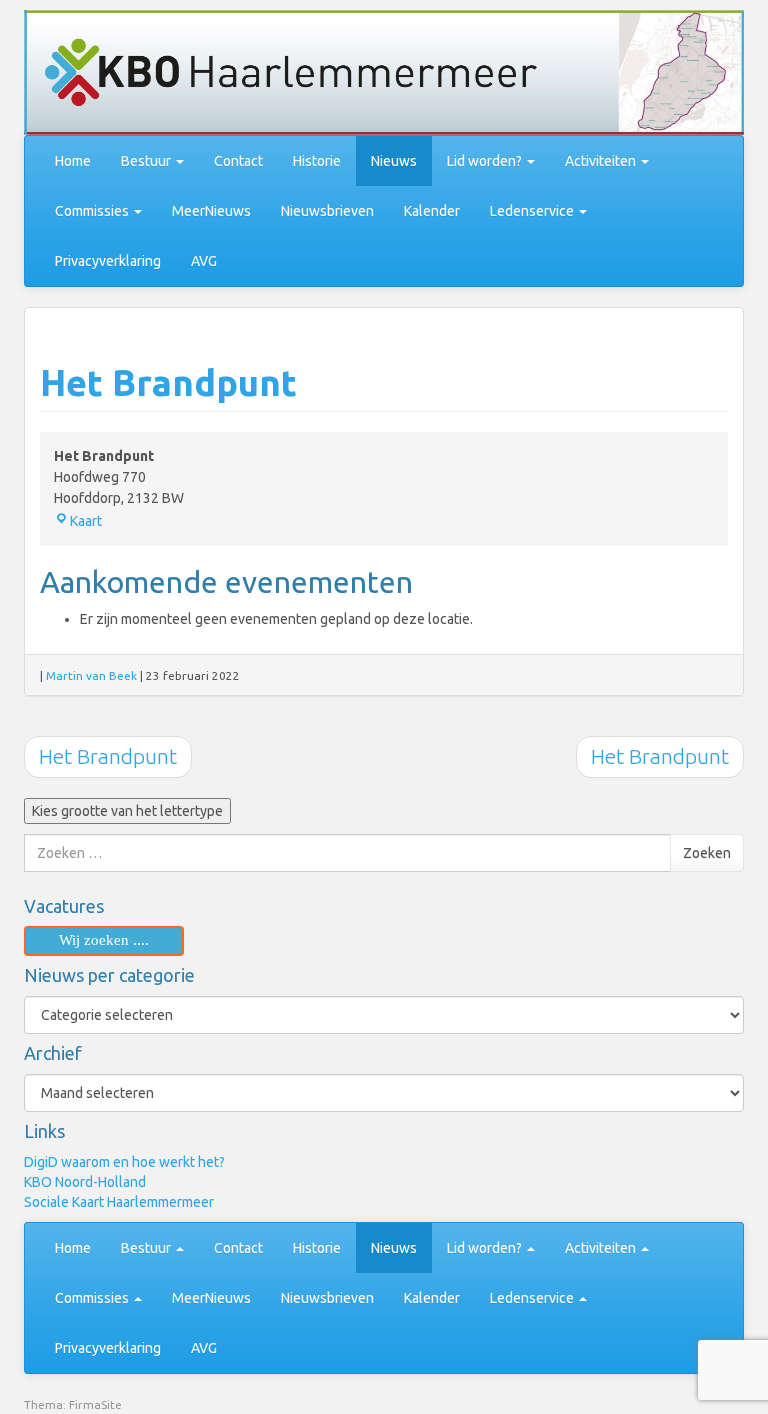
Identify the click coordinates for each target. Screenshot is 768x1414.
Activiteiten (602, 161)
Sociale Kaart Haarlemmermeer (119, 1202)
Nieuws (394, 161)
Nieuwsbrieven (327, 211)
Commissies (93, 211)
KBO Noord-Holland (85, 1182)
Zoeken (707, 853)
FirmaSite (95, 1404)
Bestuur (147, 161)
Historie (317, 161)
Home (73, 161)
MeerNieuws (211, 211)
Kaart (86, 521)
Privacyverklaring (108, 261)
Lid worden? (486, 161)
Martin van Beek (91, 675)
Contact (238, 161)
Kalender (432, 211)
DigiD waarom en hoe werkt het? (124, 1162)
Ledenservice (533, 211)
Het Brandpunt (168, 382)
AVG (204, 261)
